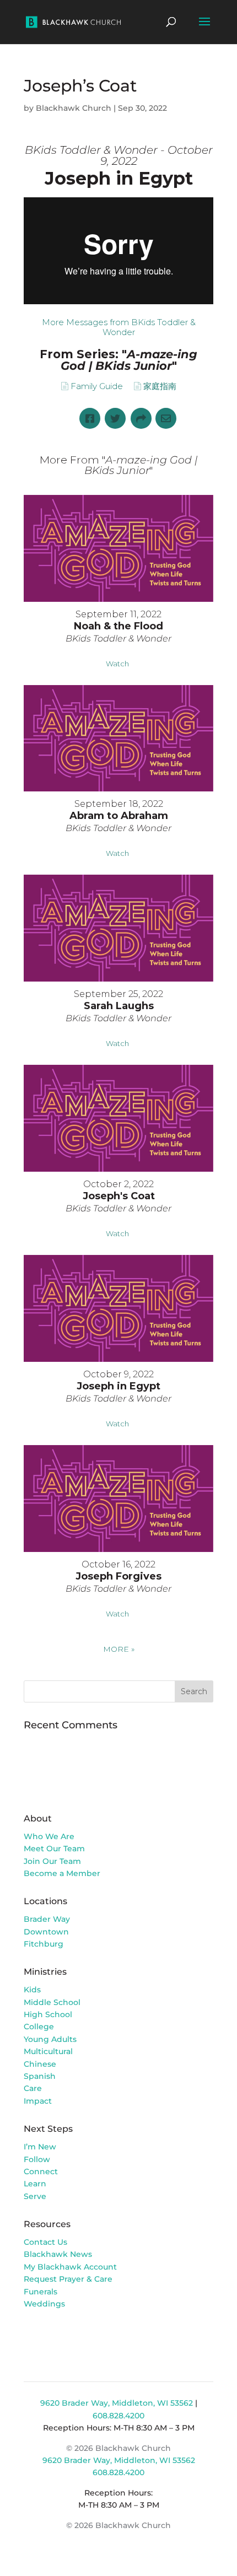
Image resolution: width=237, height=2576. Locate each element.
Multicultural (48, 2051)
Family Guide (97, 386)
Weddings (44, 2304)
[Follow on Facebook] (33, 2335)
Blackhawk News (58, 2254)
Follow (37, 2159)
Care (33, 2088)
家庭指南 (160, 386)
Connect (41, 2171)
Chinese (40, 2064)
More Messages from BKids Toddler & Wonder (119, 327)
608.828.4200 (118, 2416)
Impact (38, 2101)
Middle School (52, 2002)
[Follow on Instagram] (55, 2335)
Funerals (41, 2292)
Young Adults (50, 2039)
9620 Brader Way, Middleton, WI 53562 (117, 2403)
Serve (35, 2196)
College (39, 2027)
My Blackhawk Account (70, 2267)
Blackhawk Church (74, 108)
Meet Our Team (54, 1849)
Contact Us (45, 2242)
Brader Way (47, 1919)
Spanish (40, 2076)
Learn (36, 2184)
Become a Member (62, 1873)
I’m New (40, 2147)
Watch (117, 664)
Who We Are (49, 1836)
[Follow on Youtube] (77, 2335)
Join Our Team (52, 1861)
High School (48, 2014)
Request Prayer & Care (68, 2279)
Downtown (46, 1932)
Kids (32, 1990)
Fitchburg (44, 1944)
